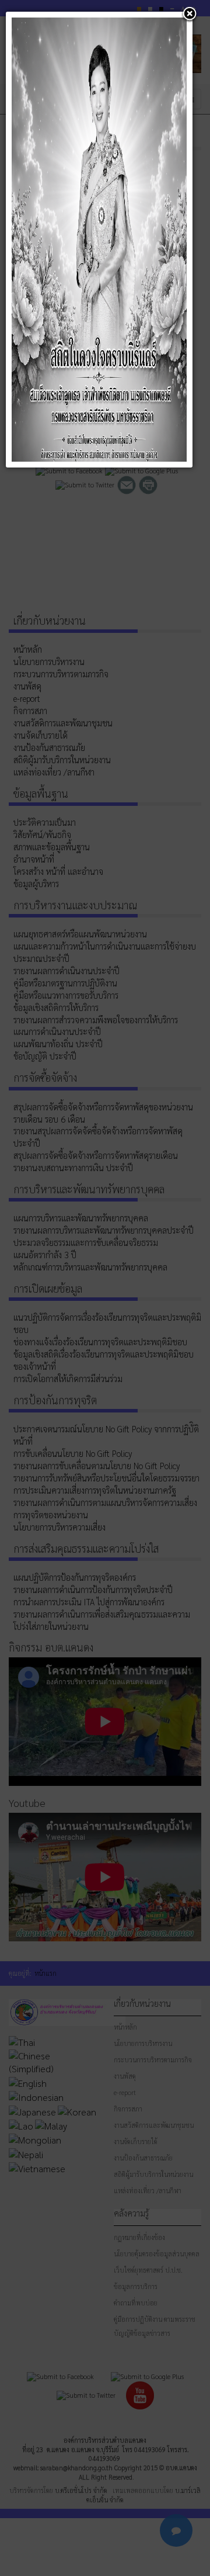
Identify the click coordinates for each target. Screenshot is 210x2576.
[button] (190, 15)
